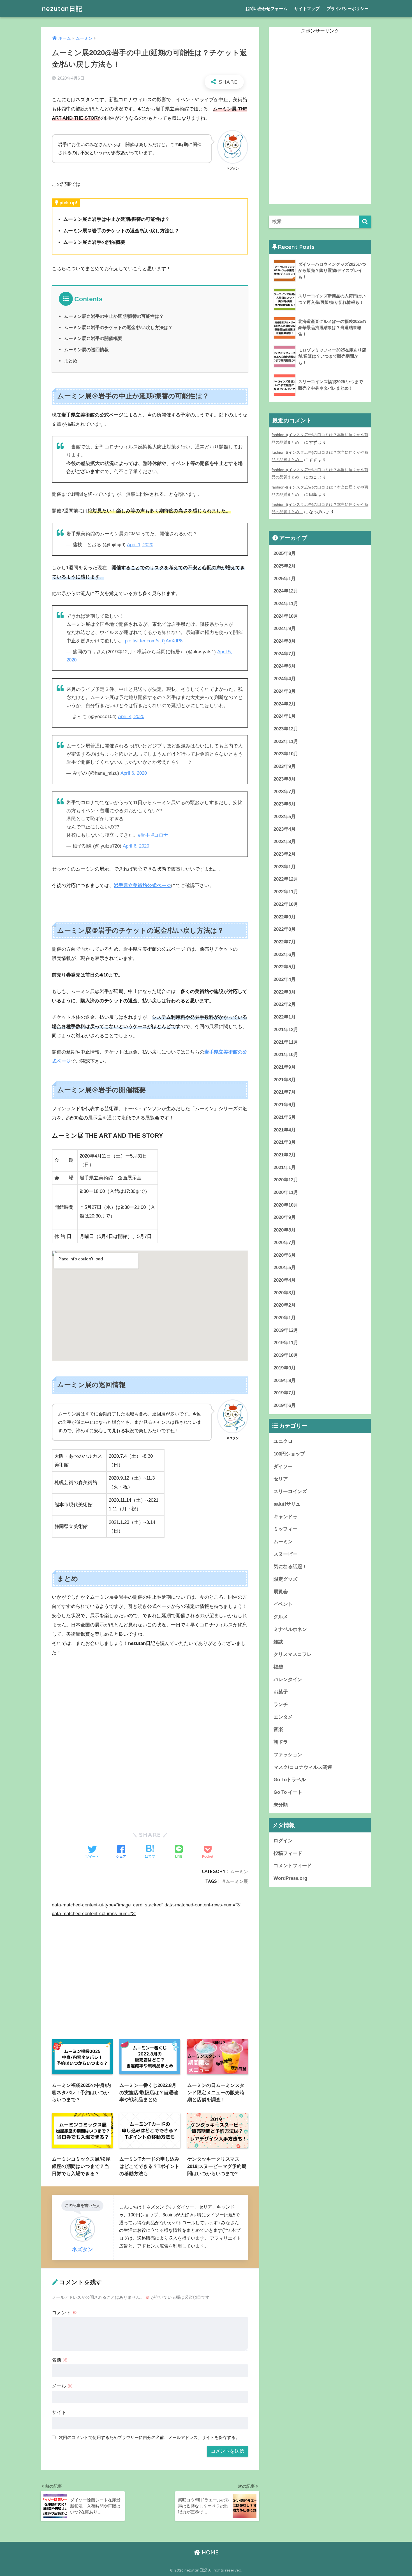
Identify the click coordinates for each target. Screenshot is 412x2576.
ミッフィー (285, 1529)
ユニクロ (283, 1441)
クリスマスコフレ (293, 1654)
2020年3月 (285, 1293)
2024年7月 (285, 654)
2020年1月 (285, 1318)
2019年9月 (285, 1368)
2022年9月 (285, 917)
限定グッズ (285, 1579)
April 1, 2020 (140, 545)
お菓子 (281, 1692)
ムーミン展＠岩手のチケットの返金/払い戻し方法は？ (118, 327)
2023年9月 (285, 766)
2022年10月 (286, 904)
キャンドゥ (285, 1517)
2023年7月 (285, 792)
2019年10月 (286, 1355)
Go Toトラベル (290, 1780)
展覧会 (281, 1592)
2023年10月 (286, 754)
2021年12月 (286, 1030)
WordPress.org (290, 1878)
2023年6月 (285, 804)
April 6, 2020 (134, 773)
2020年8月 (285, 1230)
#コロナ (160, 835)
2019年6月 (285, 1405)
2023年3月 (285, 842)
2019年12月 (286, 1330)
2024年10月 (286, 616)
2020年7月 (285, 1243)
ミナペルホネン (290, 1629)
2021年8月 (285, 1080)
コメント (64, 2313)
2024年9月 (285, 629)
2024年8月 (285, 641)
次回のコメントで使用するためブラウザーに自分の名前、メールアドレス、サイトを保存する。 (149, 2437)
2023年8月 (285, 779)
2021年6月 (285, 1105)
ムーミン (239, 1871)
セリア (281, 1479)
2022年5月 (285, 967)
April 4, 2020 (131, 717)
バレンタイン (288, 1680)
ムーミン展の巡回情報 (86, 350)
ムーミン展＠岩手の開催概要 (93, 338)
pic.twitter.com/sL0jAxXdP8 (154, 641)
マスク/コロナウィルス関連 (303, 1767)
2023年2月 (285, 854)
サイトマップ (307, 9)
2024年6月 (285, 666)
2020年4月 (285, 1280)
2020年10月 (286, 1205)
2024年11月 (286, 604)
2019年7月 (285, 1393)
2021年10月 (286, 1055)
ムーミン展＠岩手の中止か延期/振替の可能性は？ (114, 316)
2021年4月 (285, 1130)
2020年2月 (285, 1305)
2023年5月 (285, 817)
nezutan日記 (62, 9)
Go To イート (288, 1792)
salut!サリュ (287, 1504)
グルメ (281, 1617)
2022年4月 (285, 979)
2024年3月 (285, 691)
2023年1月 (285, 867)
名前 (60, 2360)
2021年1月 (285, 1167)
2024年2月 (285, 704)
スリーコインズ (290, 1491)
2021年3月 (285, 1142)
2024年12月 (286, 591)
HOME (209, 2552)
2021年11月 (286, 1042)
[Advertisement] (150, 1704)
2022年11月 (286, 892)
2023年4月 (285, 829)
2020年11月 (286, 1192)
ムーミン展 (237, 1881)
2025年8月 (285, 553)
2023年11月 (286, 741)
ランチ (281, 1704)
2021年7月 (285, 1092)
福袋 (278, 1667)
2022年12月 (286, 879)
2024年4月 (285, 679)
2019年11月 (286, 1343)
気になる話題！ (290, 1567)
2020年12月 (286, 1180)
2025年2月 (285, 566)
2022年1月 (285, 1017)
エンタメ (283, 1717)
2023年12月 (286, 729)
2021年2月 (285, 1155)
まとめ (71, 361)
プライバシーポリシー (348, 9)
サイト (59, 2412)
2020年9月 (285, 1217)
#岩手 (144, 835)
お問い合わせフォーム (266, 9)
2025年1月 (285, 579)
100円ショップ (289, 1454)
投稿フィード (288, 1853)
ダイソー (283, 1467)
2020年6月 (285, 1255)
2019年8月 (285, 1380)
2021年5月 (285, 1117)
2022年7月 (285, 942)
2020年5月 (285, 1268)
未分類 (281, 1805)
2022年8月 (285, 929)
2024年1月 (285, 716)
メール (62, 2386)
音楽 (278, 1729)
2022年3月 (285, 992)
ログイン (283, 1841)
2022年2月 (285, 1004)
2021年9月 (285, 1067)
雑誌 (278, 1642)
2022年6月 (285, 954)
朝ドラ (281, 1742)
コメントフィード (293, 1866)
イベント (283, 1604)
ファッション (288, 1755)
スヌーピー (285, 1554)
